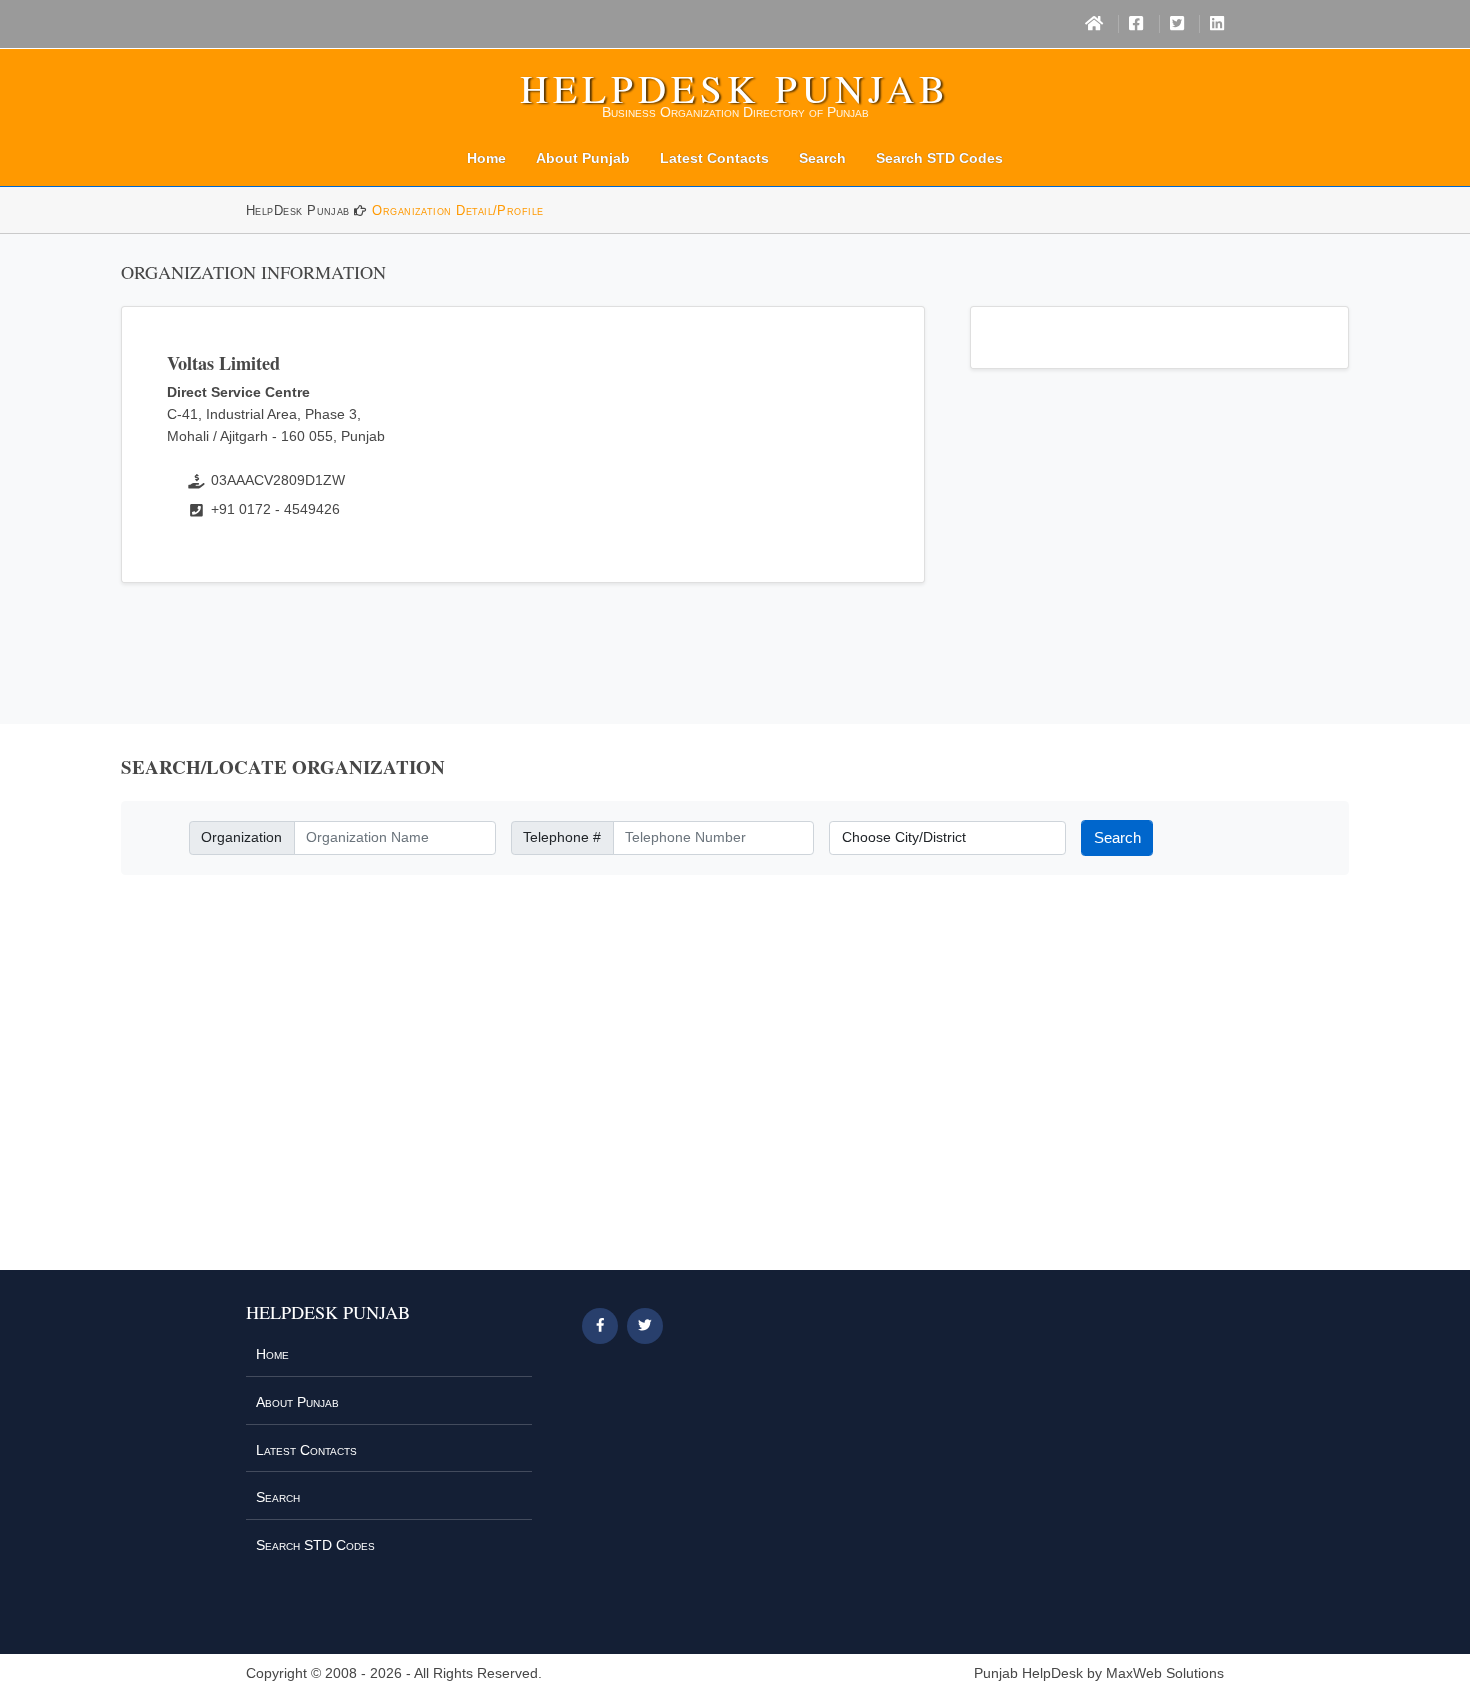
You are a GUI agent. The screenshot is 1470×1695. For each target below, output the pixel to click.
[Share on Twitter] (645, 1326)
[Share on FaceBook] (600, 1326)
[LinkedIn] (1217, 24)
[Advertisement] (735, 1085)
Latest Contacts (714, 158)
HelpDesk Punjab (735, 88)
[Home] (1094, 24)
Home (486, 158)
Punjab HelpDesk (1028, 1673)
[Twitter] (1177, 24)
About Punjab (583, 158)
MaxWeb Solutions (1165, 1673)
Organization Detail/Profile (457, 210)
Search (822, 158)
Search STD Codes (939, 158)
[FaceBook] (1136, 24)
